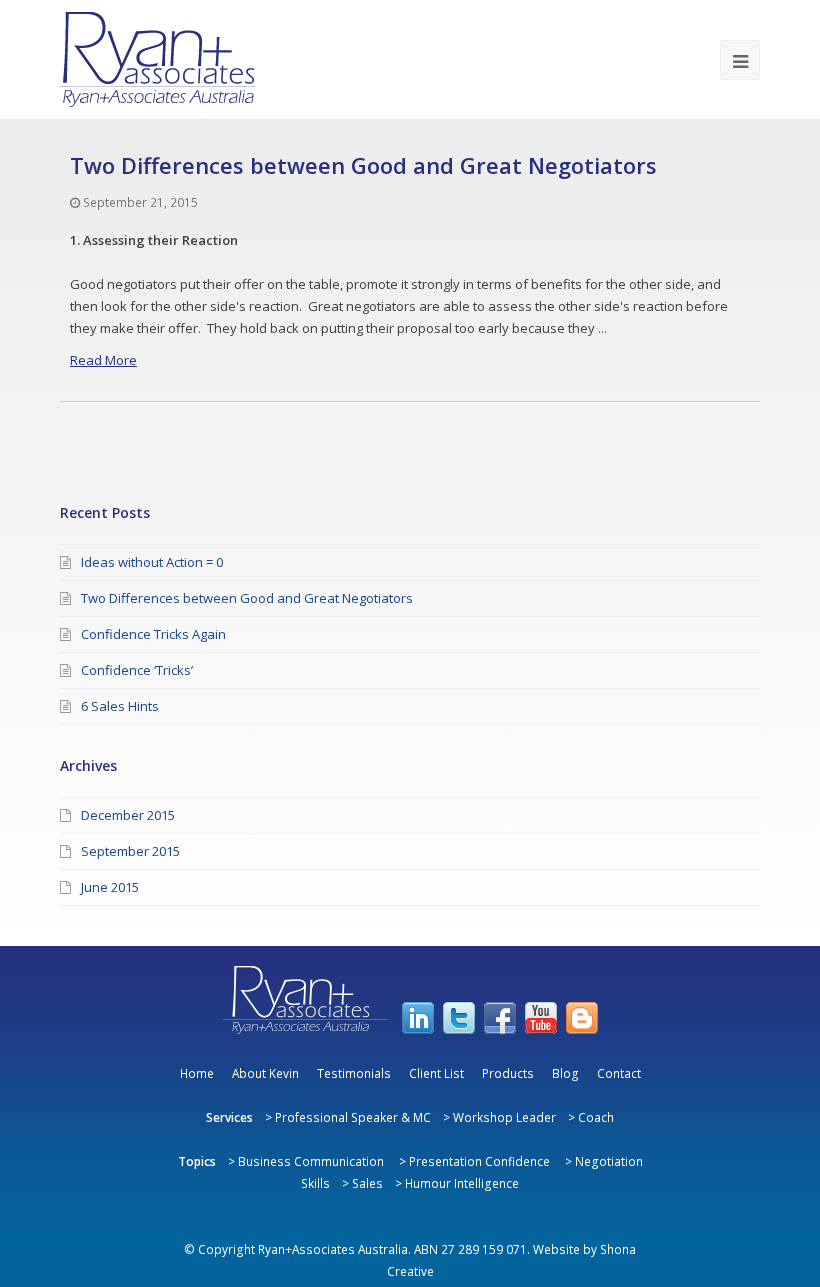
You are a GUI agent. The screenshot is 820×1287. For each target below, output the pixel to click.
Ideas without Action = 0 (152, 562)
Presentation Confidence (479, 1161)
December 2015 (128, 815)
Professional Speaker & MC (353, 1117)
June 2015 (110, 887)
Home (197, 1073)
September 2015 (130, 851)
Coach (596, 1117)
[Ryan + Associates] (158, 59)
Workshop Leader (504, 1117)
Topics (197, 1161)
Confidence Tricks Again (153, 634)
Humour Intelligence (462, 1183)
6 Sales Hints (120, 706)
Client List (436, 1073)
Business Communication (311, 1161)
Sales (367, 1183)
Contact (619, 1073)
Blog (565, 1073)
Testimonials (354, 1073)
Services (229, 1117)
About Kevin (265, 1073)
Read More (103, 360)
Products (508, 1073)
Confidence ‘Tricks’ (137, 670)
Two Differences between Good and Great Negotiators (363, 165)
